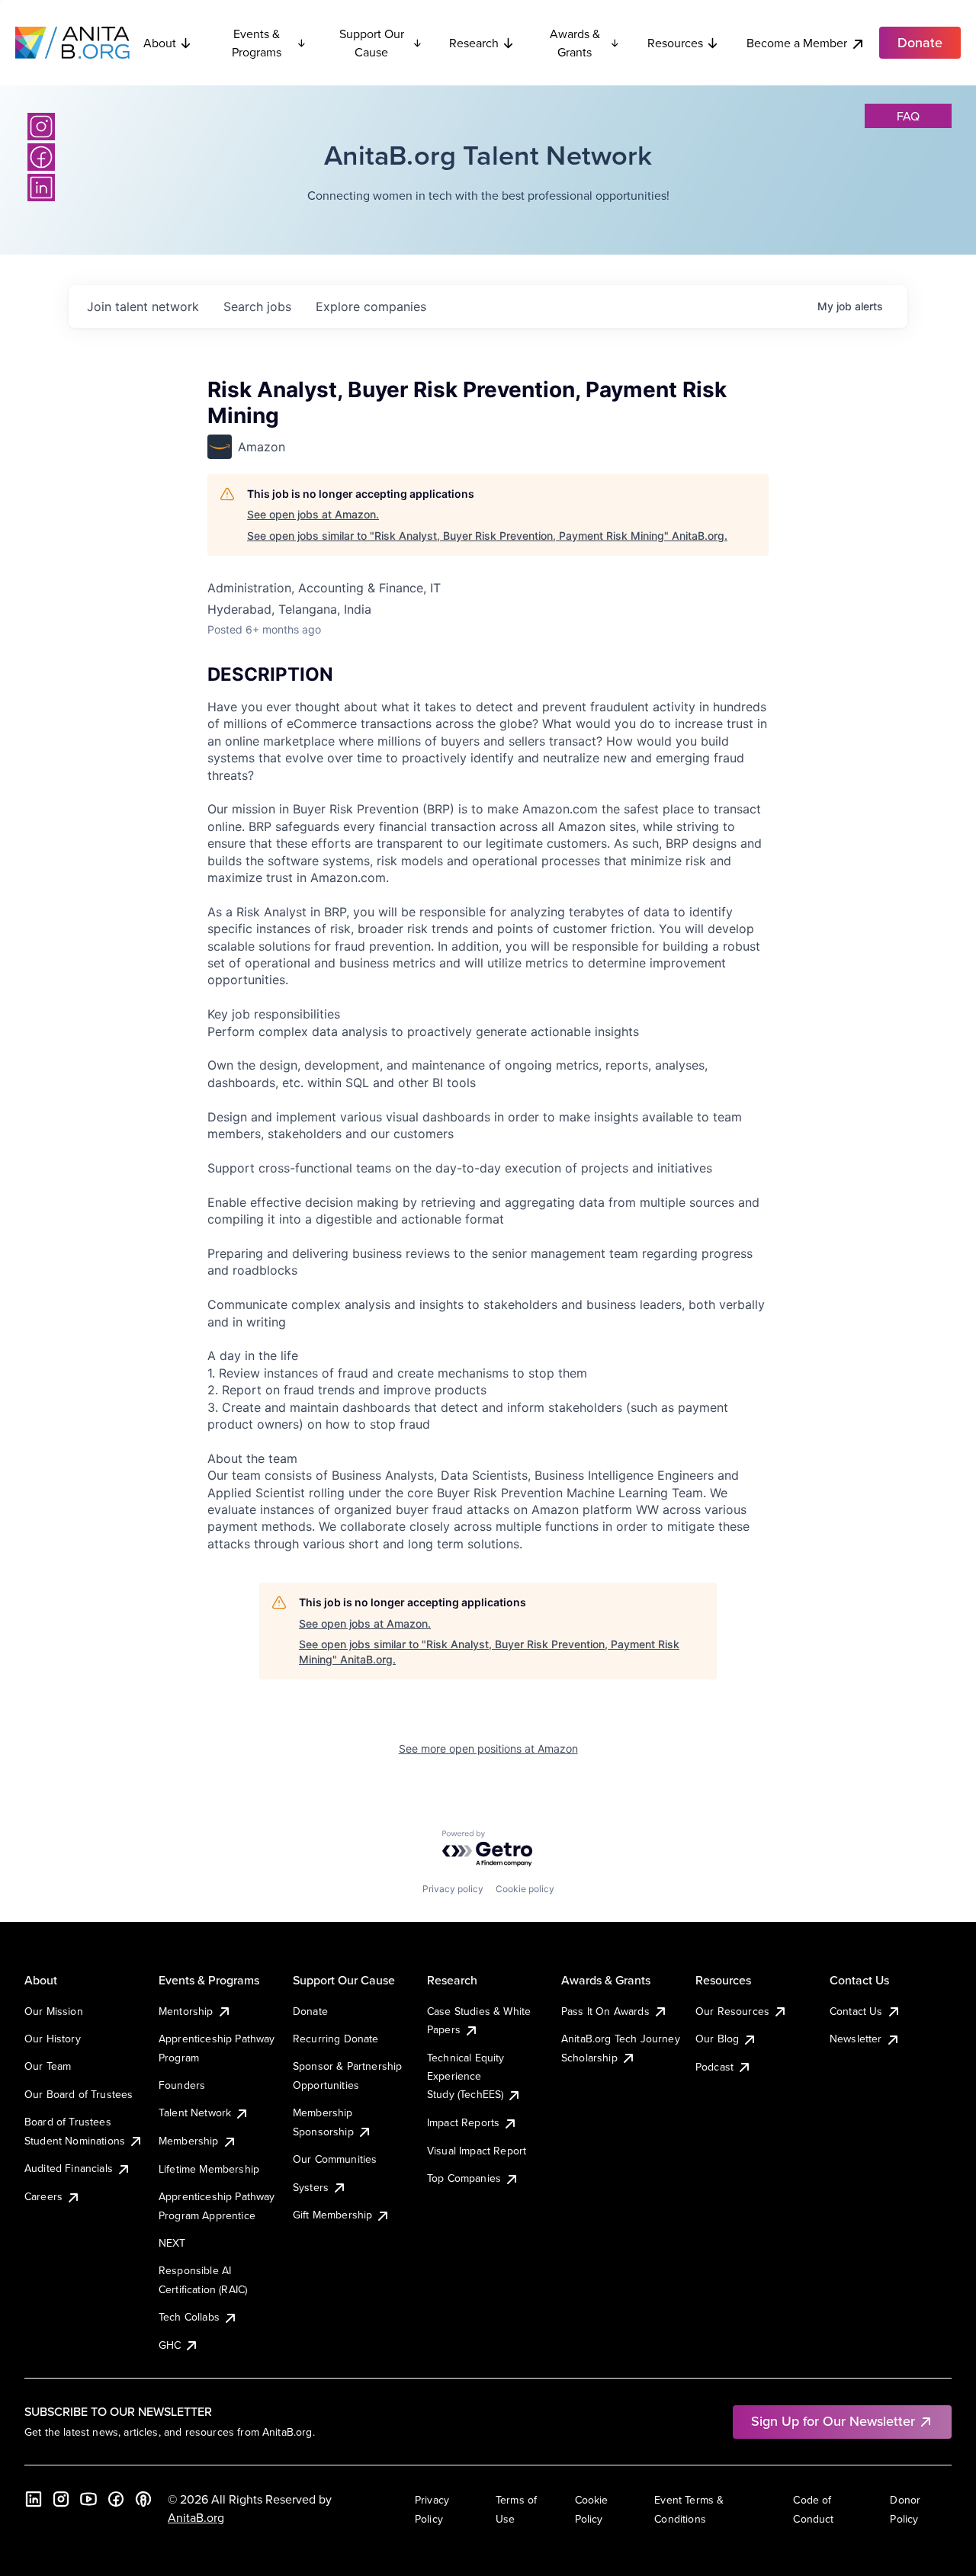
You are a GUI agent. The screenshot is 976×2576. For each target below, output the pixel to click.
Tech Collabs (189, 2317)
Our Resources (732, 2011)
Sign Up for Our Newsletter (833, 2421)
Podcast (714, 2067)
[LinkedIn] (41, 188)
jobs (257, 306)
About (160, 43)
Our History (53, 2039)
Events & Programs (257, 43)
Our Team (48, 2066)
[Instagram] (41, 127)
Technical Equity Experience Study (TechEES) (466, 2076)
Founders (182, 2085)
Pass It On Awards (605, 2011)
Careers (43, 2196)
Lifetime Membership (209, 2169)
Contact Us (856, 2011)
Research (474, 43)
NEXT (172, 2243)
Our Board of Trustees (79, 2094)
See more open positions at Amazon (488, 1748)
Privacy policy (453, 1889)
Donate (310, 2011)
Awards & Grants (575, 43)
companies (371, 306)
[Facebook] (41, 157)
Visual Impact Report (477, 2151)
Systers (311, 2187)
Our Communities (335, 2159)
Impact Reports (463, 2122)
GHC (170, 2345)
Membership (189, 2141)
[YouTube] (88, 2499)
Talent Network (195, 2112)
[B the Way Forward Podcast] (143, 2499)
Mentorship (186, 2011)
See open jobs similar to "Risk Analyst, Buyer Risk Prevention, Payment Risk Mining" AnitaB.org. (487, 536)
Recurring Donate (336, 2039)
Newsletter (856, 2039)
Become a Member (797, 43)
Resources (675, 43)
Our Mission (54, 2011)
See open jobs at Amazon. (313, 514)
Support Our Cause (372, 43)
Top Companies (464, 2178)
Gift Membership (332, 2215)
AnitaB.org (196, 2517)
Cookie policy (525, 1889)
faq (908, 116)
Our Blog (717, 2039)
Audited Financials (69, 2168)
